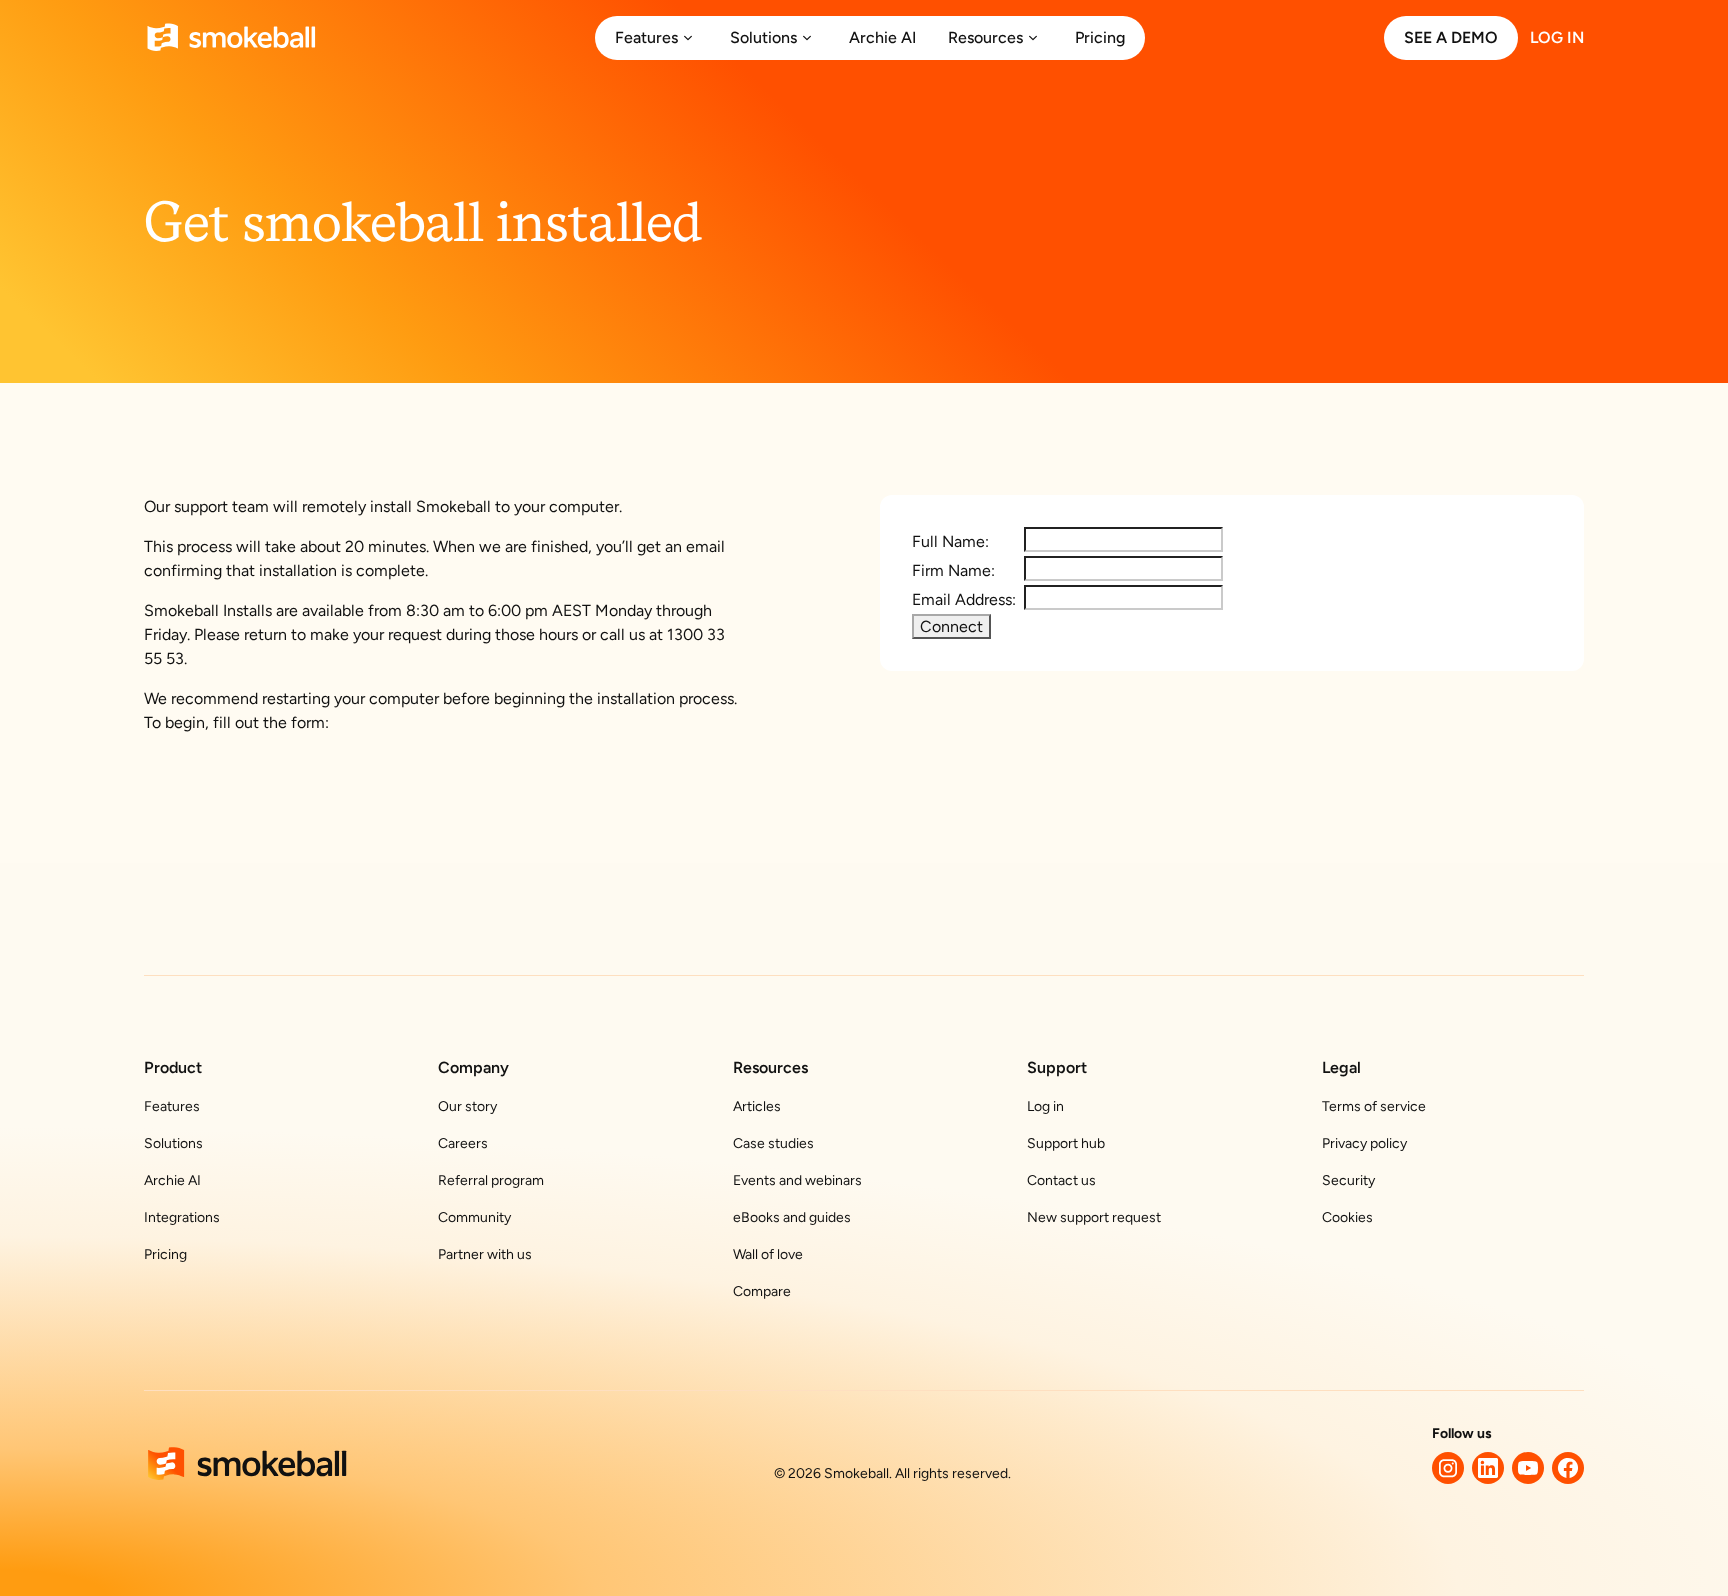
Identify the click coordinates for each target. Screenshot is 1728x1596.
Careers (463, 1143)
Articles (757, 1106)
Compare (762, 1291)
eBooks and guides (792, 1217)
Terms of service (1374, 1106)
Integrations (182, 1217)
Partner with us (485, 1254)
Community (474, 1217)
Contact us (1061, 1180)
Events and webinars (797, 1180)
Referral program (491, 1180)
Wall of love (768, 1254)
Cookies (1347, 1217)
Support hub (1066, 1143)
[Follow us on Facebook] (1568, 1468)
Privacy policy (1364, 1143)
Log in (1045, 1106)
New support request (1094, 1217)
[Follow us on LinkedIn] (1488, 1468)
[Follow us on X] (1448, 1468)
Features (172, 1106)
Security (1348, 1180)
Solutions (173, 1143)
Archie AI (172, 1180)
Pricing (165, 1254)
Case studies (773, 1143)
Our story (467, 1106)
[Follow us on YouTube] (1528, 1468)
